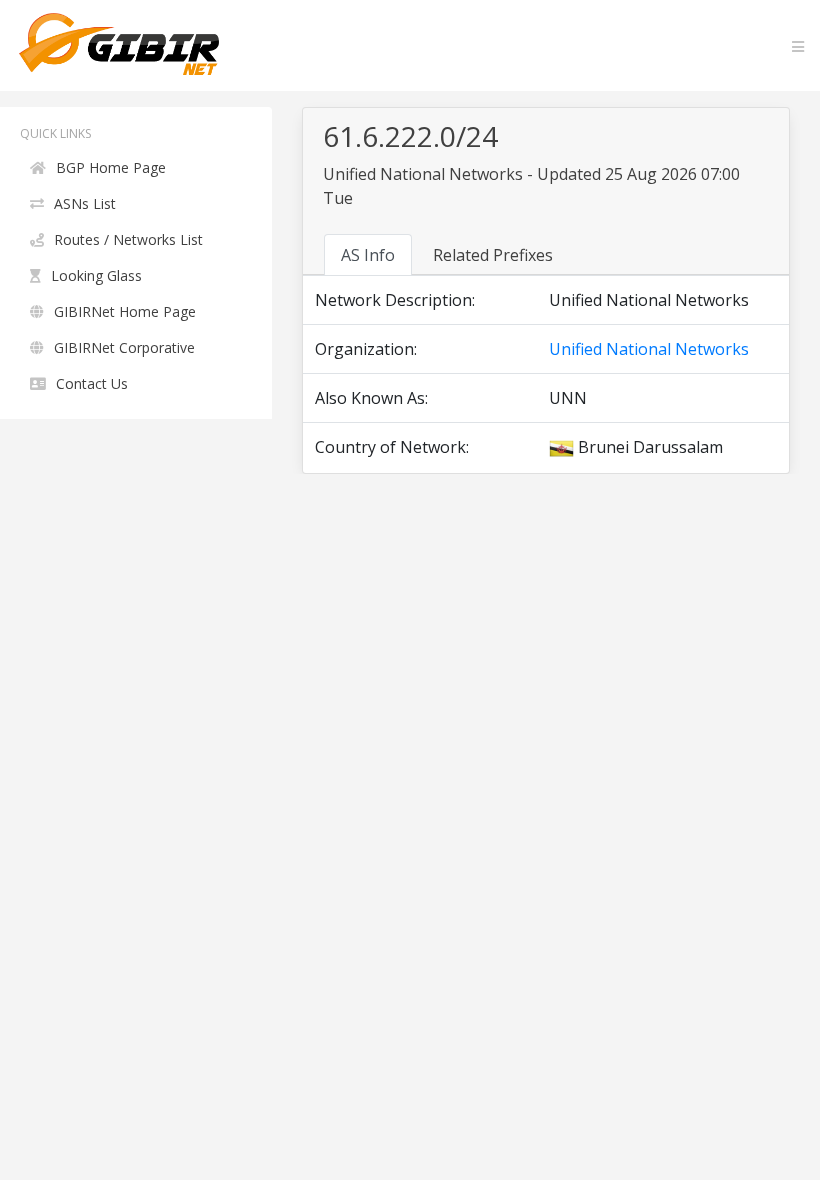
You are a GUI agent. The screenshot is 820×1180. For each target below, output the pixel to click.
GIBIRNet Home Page (125, 311)
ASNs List (85, 203)
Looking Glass (96, 275)
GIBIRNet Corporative (124, 347)
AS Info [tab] (368, 255)
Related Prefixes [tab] (493, 255)
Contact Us (92, 383)
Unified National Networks (649, 349)
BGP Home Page (111, 167)
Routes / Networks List (128, 239)
